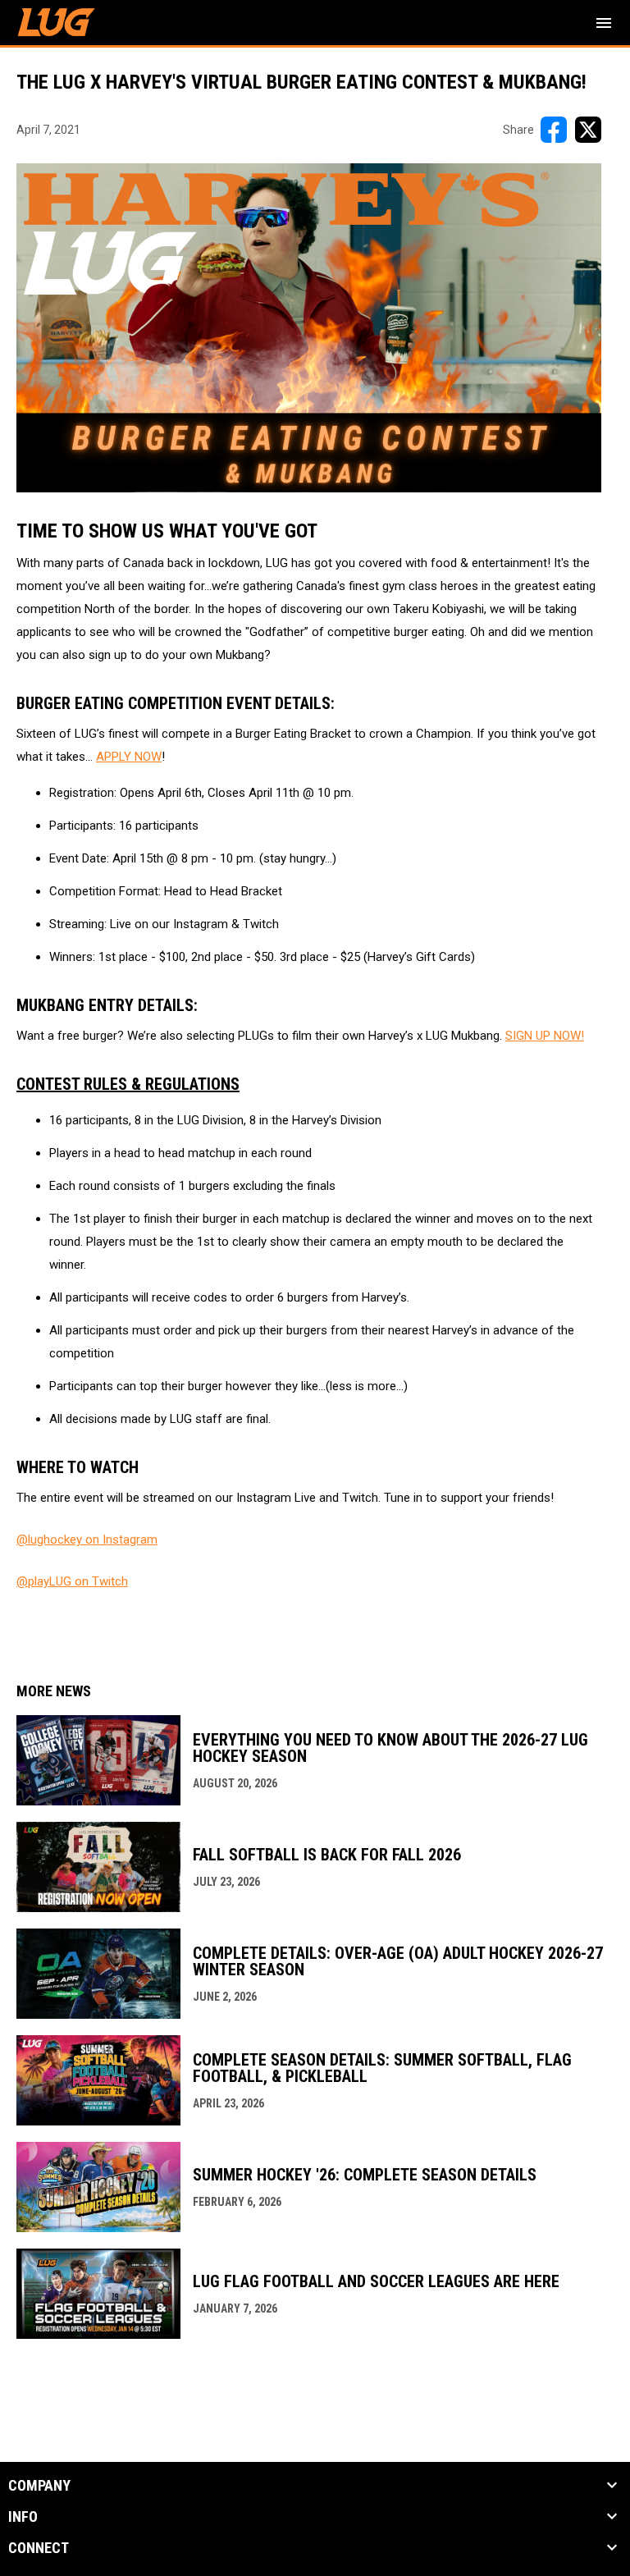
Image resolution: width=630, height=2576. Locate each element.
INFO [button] (23, 2517)
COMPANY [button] (39, 2486)
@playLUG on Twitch (72, 1581)
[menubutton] (604, 23)
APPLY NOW (129, 757)
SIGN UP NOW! (545, 1036)
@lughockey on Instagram (87, 1540)
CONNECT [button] (39, 2548)
